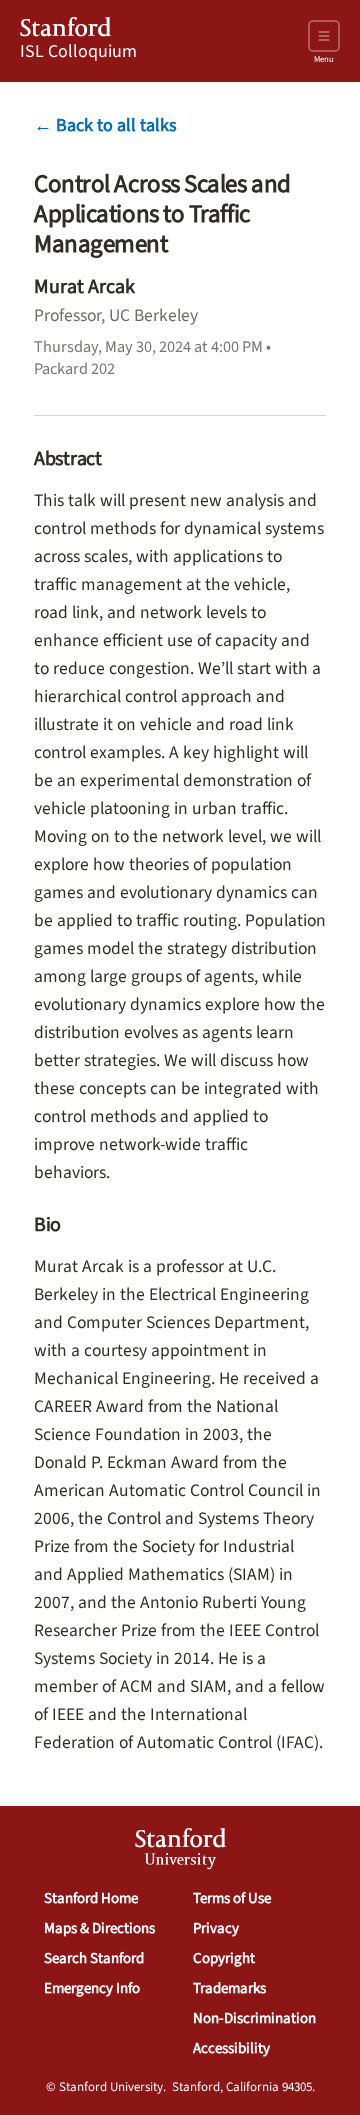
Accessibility (231, 2048)
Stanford (65, 30)
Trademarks (229, 1988)
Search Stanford (94, 1958)
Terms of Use (232, 1898)
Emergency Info (92, 1988)
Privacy (216, 1928)
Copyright (224, 1958)
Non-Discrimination (254, 2018)
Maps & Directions (99, 1928)
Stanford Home (91, 1898)
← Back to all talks (105, 125)
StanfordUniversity (180, 1851)
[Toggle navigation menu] (324, 36)
